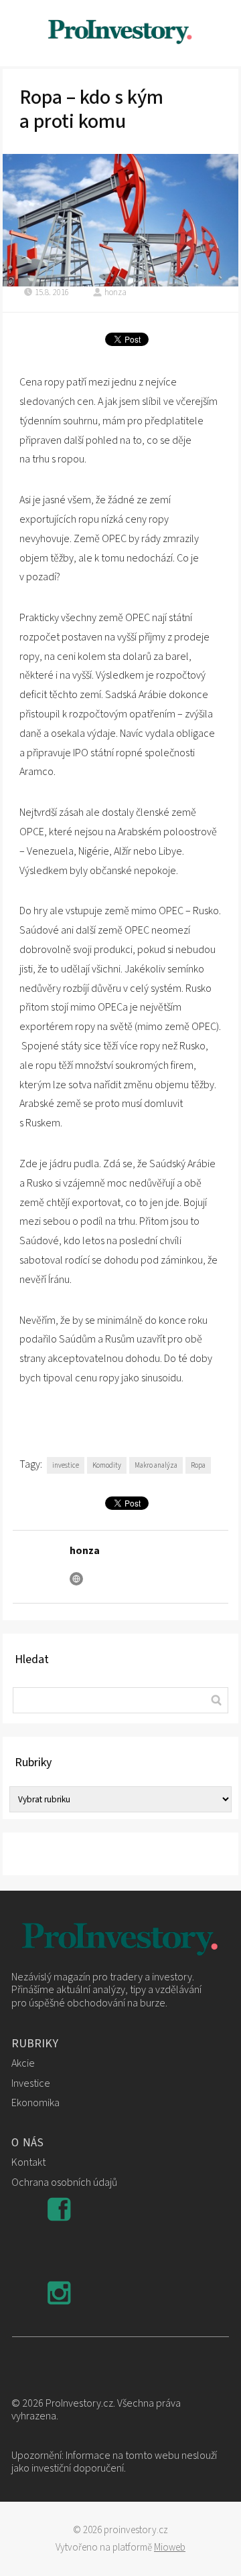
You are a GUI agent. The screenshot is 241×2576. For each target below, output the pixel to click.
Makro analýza (156, 1465)
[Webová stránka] (76, 1579)
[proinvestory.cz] (120, 33)
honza (115, 292)
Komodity (107, 1465)
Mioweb (170, 2548)
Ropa (198, 1465)
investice (66, 1465)
